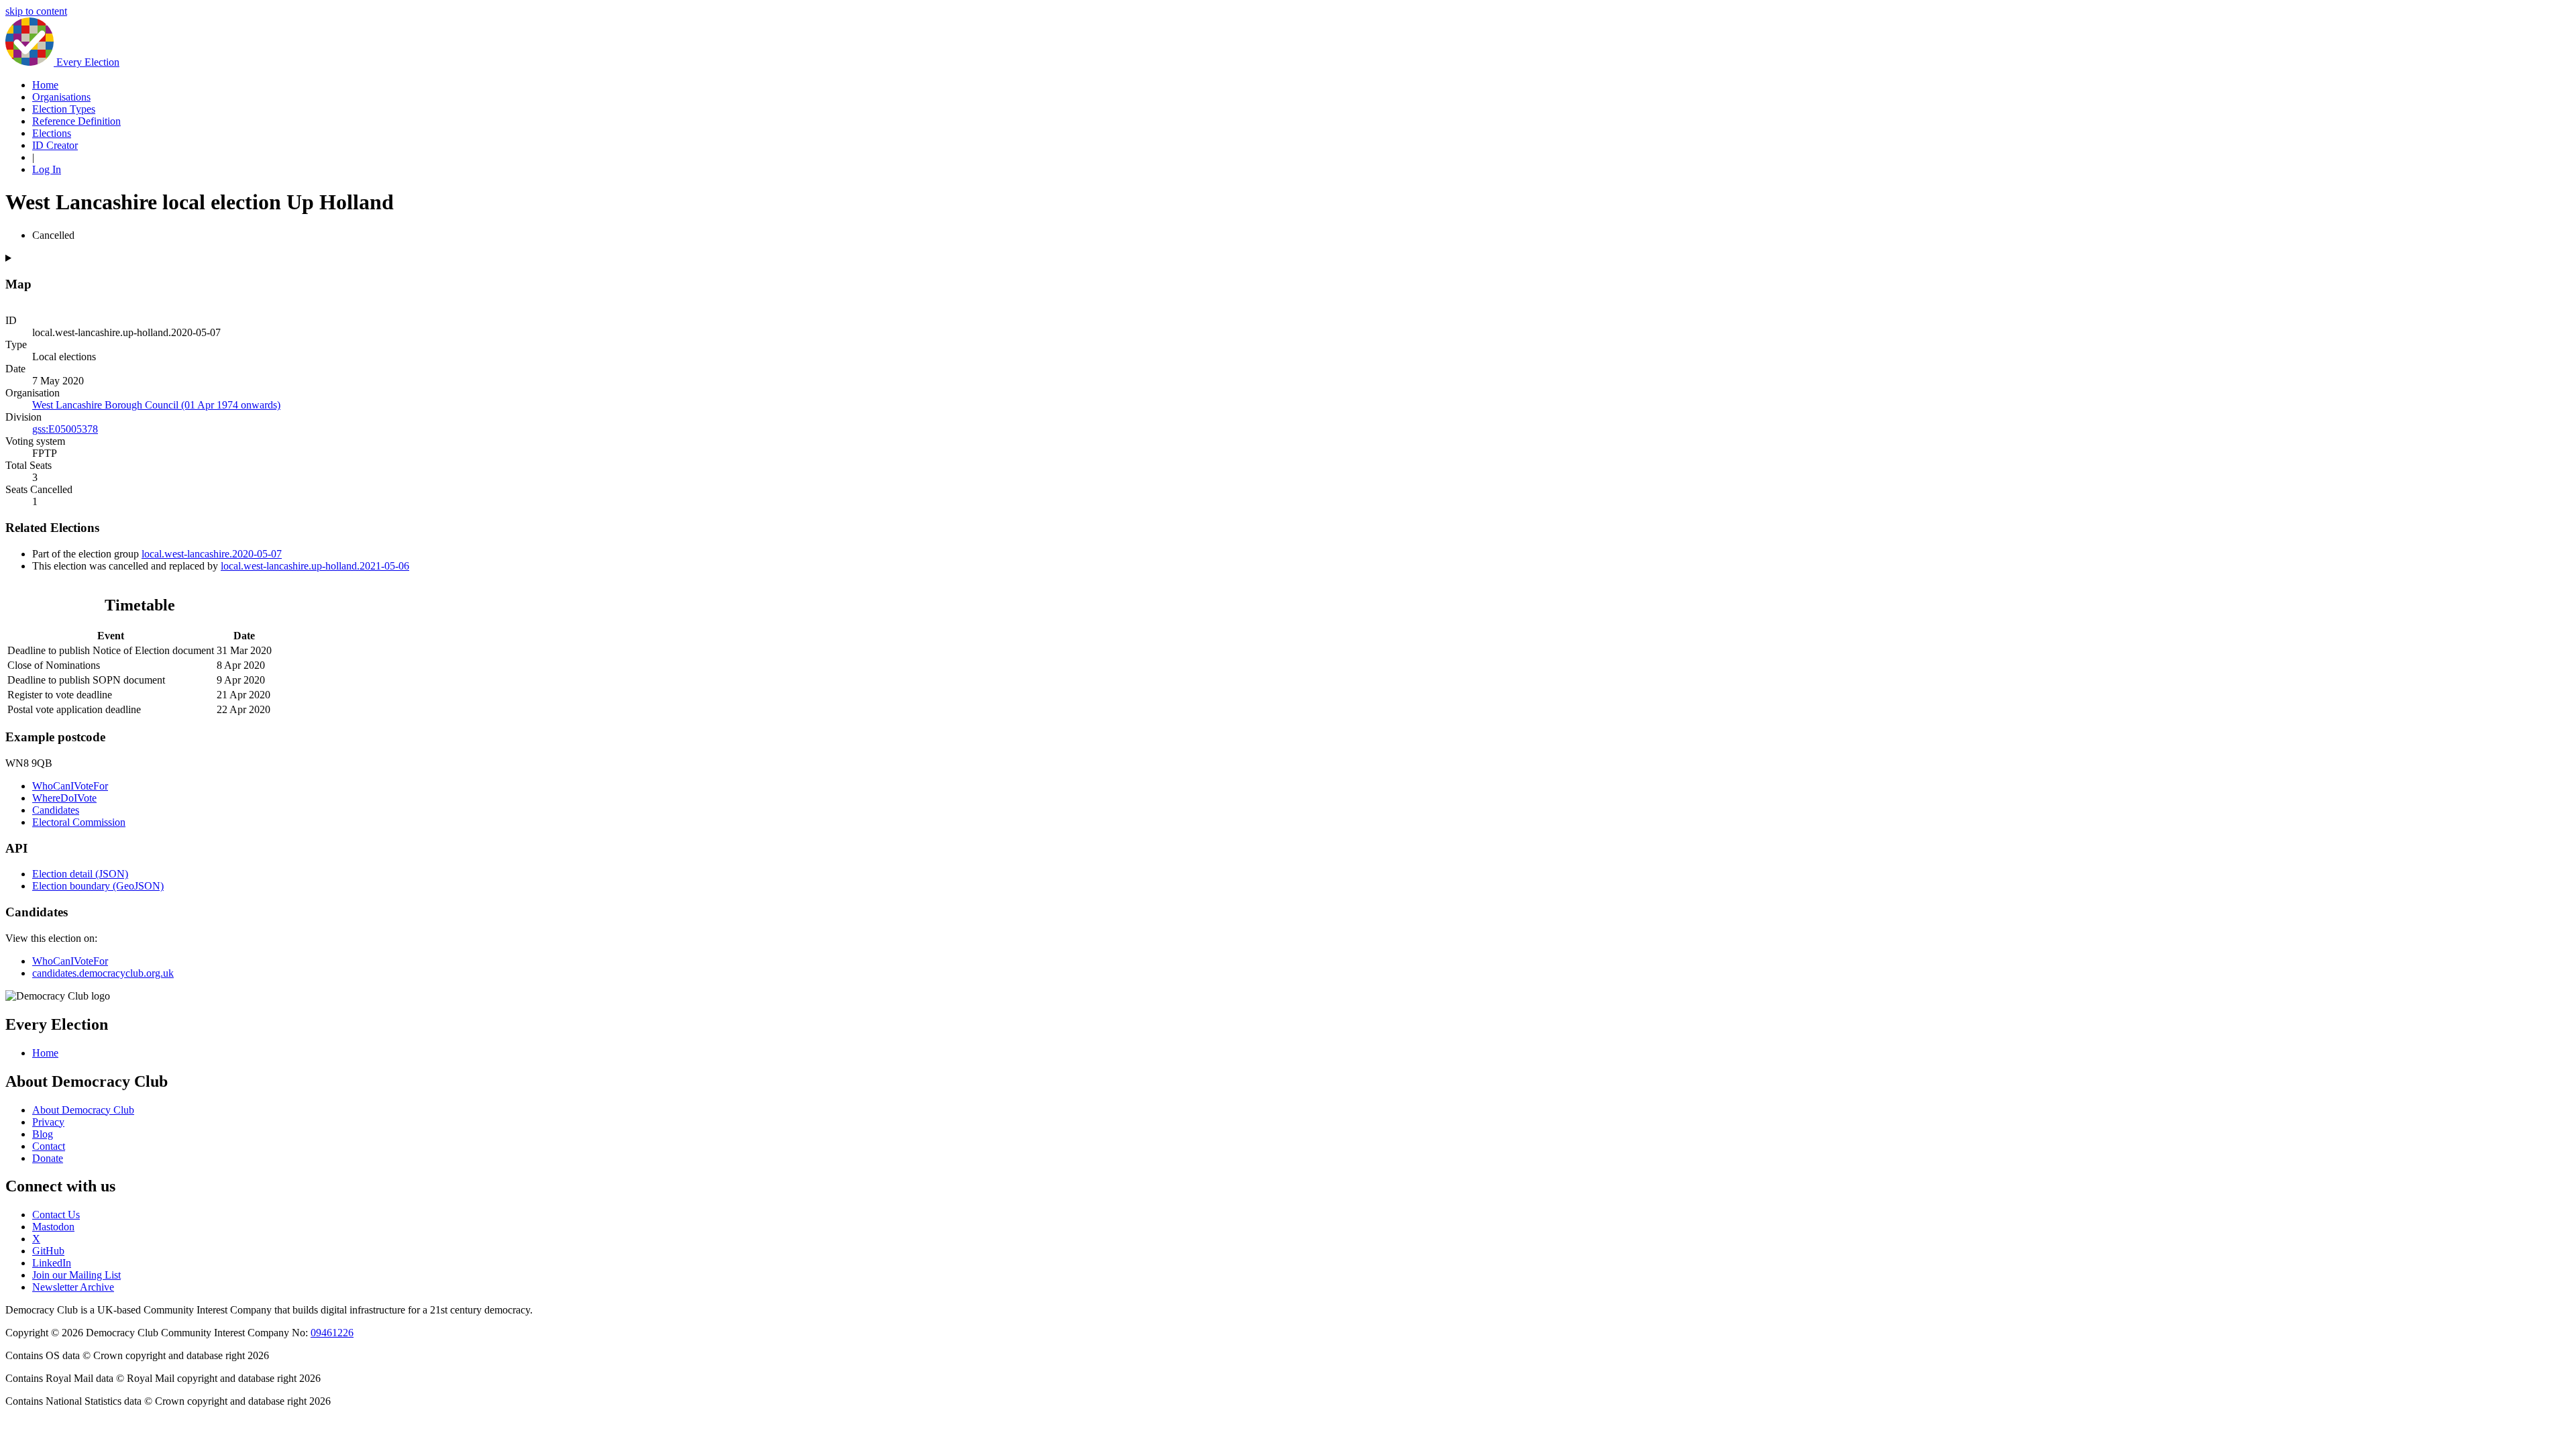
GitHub (48, 1251)
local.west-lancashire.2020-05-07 (212, 554)
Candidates (56, 810)
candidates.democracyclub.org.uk (103, 973)
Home (45, 85)
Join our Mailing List (76, 1275)
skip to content (36, 11)
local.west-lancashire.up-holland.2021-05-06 (315, 566)
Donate (48, 1158)
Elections (52, 133)
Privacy (48, 1122)
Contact (49, 1146)
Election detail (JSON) (80, 874)
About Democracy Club (83, 1110)
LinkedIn (52, 1263)
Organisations (61, 97)
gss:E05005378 (65, 429)
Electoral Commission (79, 822)
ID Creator (55, 145)
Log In (47, 169)
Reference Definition (76, 121)
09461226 (332, 1333)
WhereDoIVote (64, 798)
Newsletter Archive (73, 1287)
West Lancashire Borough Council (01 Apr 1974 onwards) (156, 405)
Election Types (64, 109)
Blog (43, 1134)
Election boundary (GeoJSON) (98, 886)
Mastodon (53, 1227)
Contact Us (56, 1215)
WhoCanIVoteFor (70, 786)
